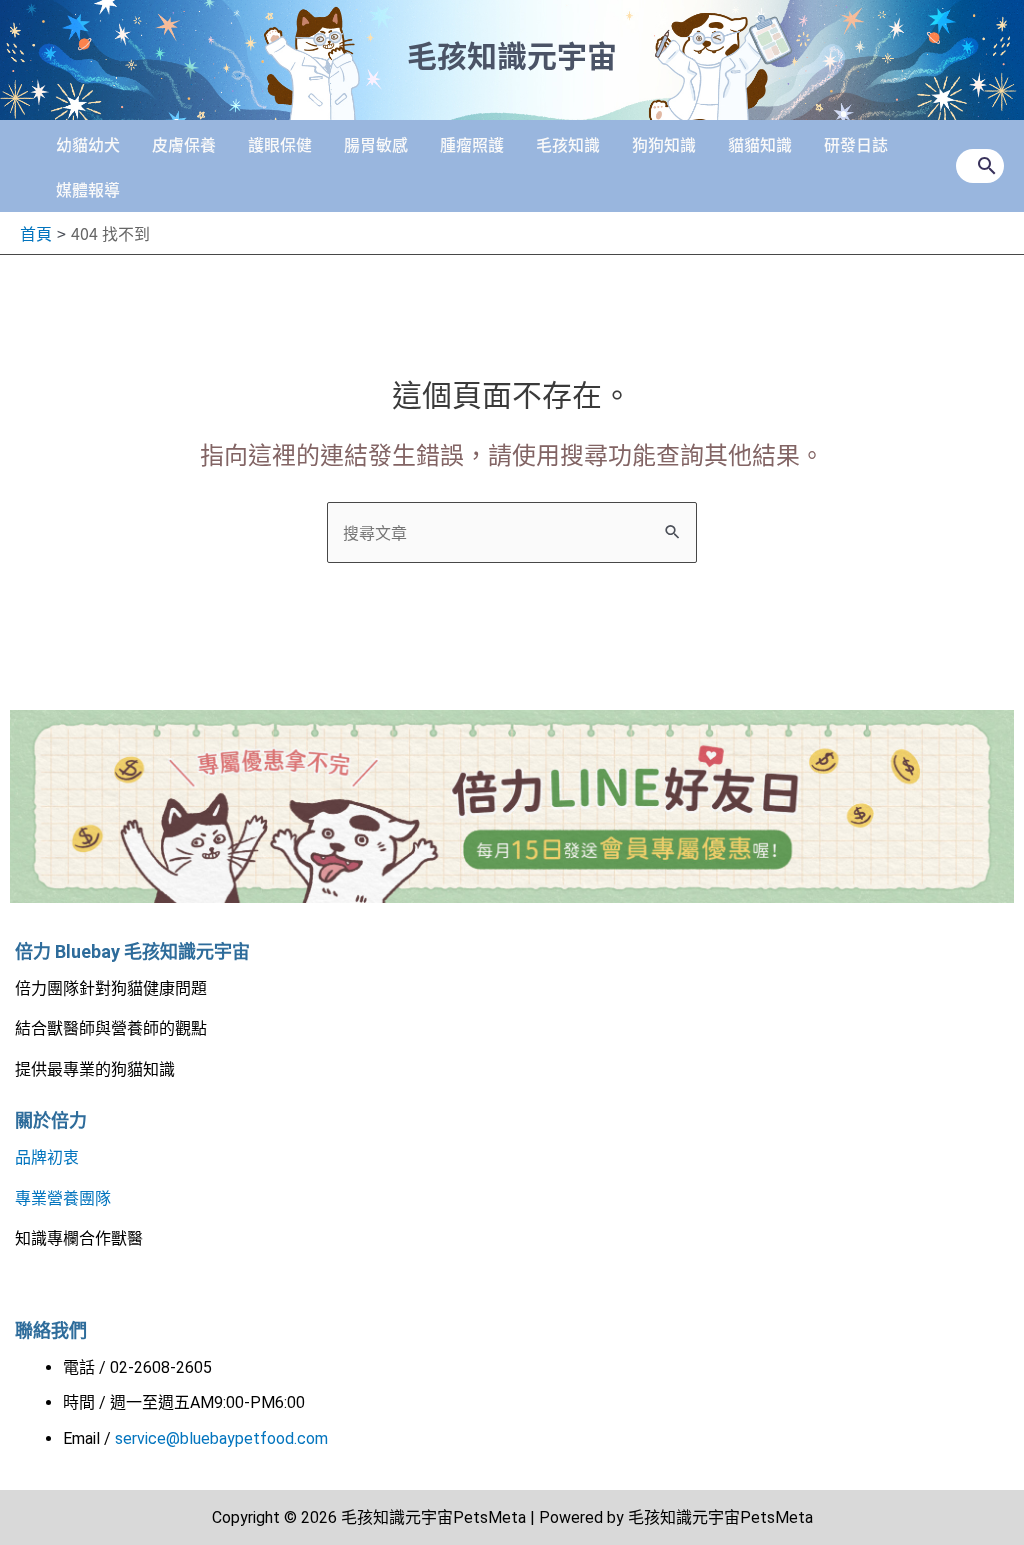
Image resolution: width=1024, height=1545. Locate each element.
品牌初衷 (47, 1157)
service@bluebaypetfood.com (221, 1438)
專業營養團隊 (63, 1198)
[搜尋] (987, 166)
